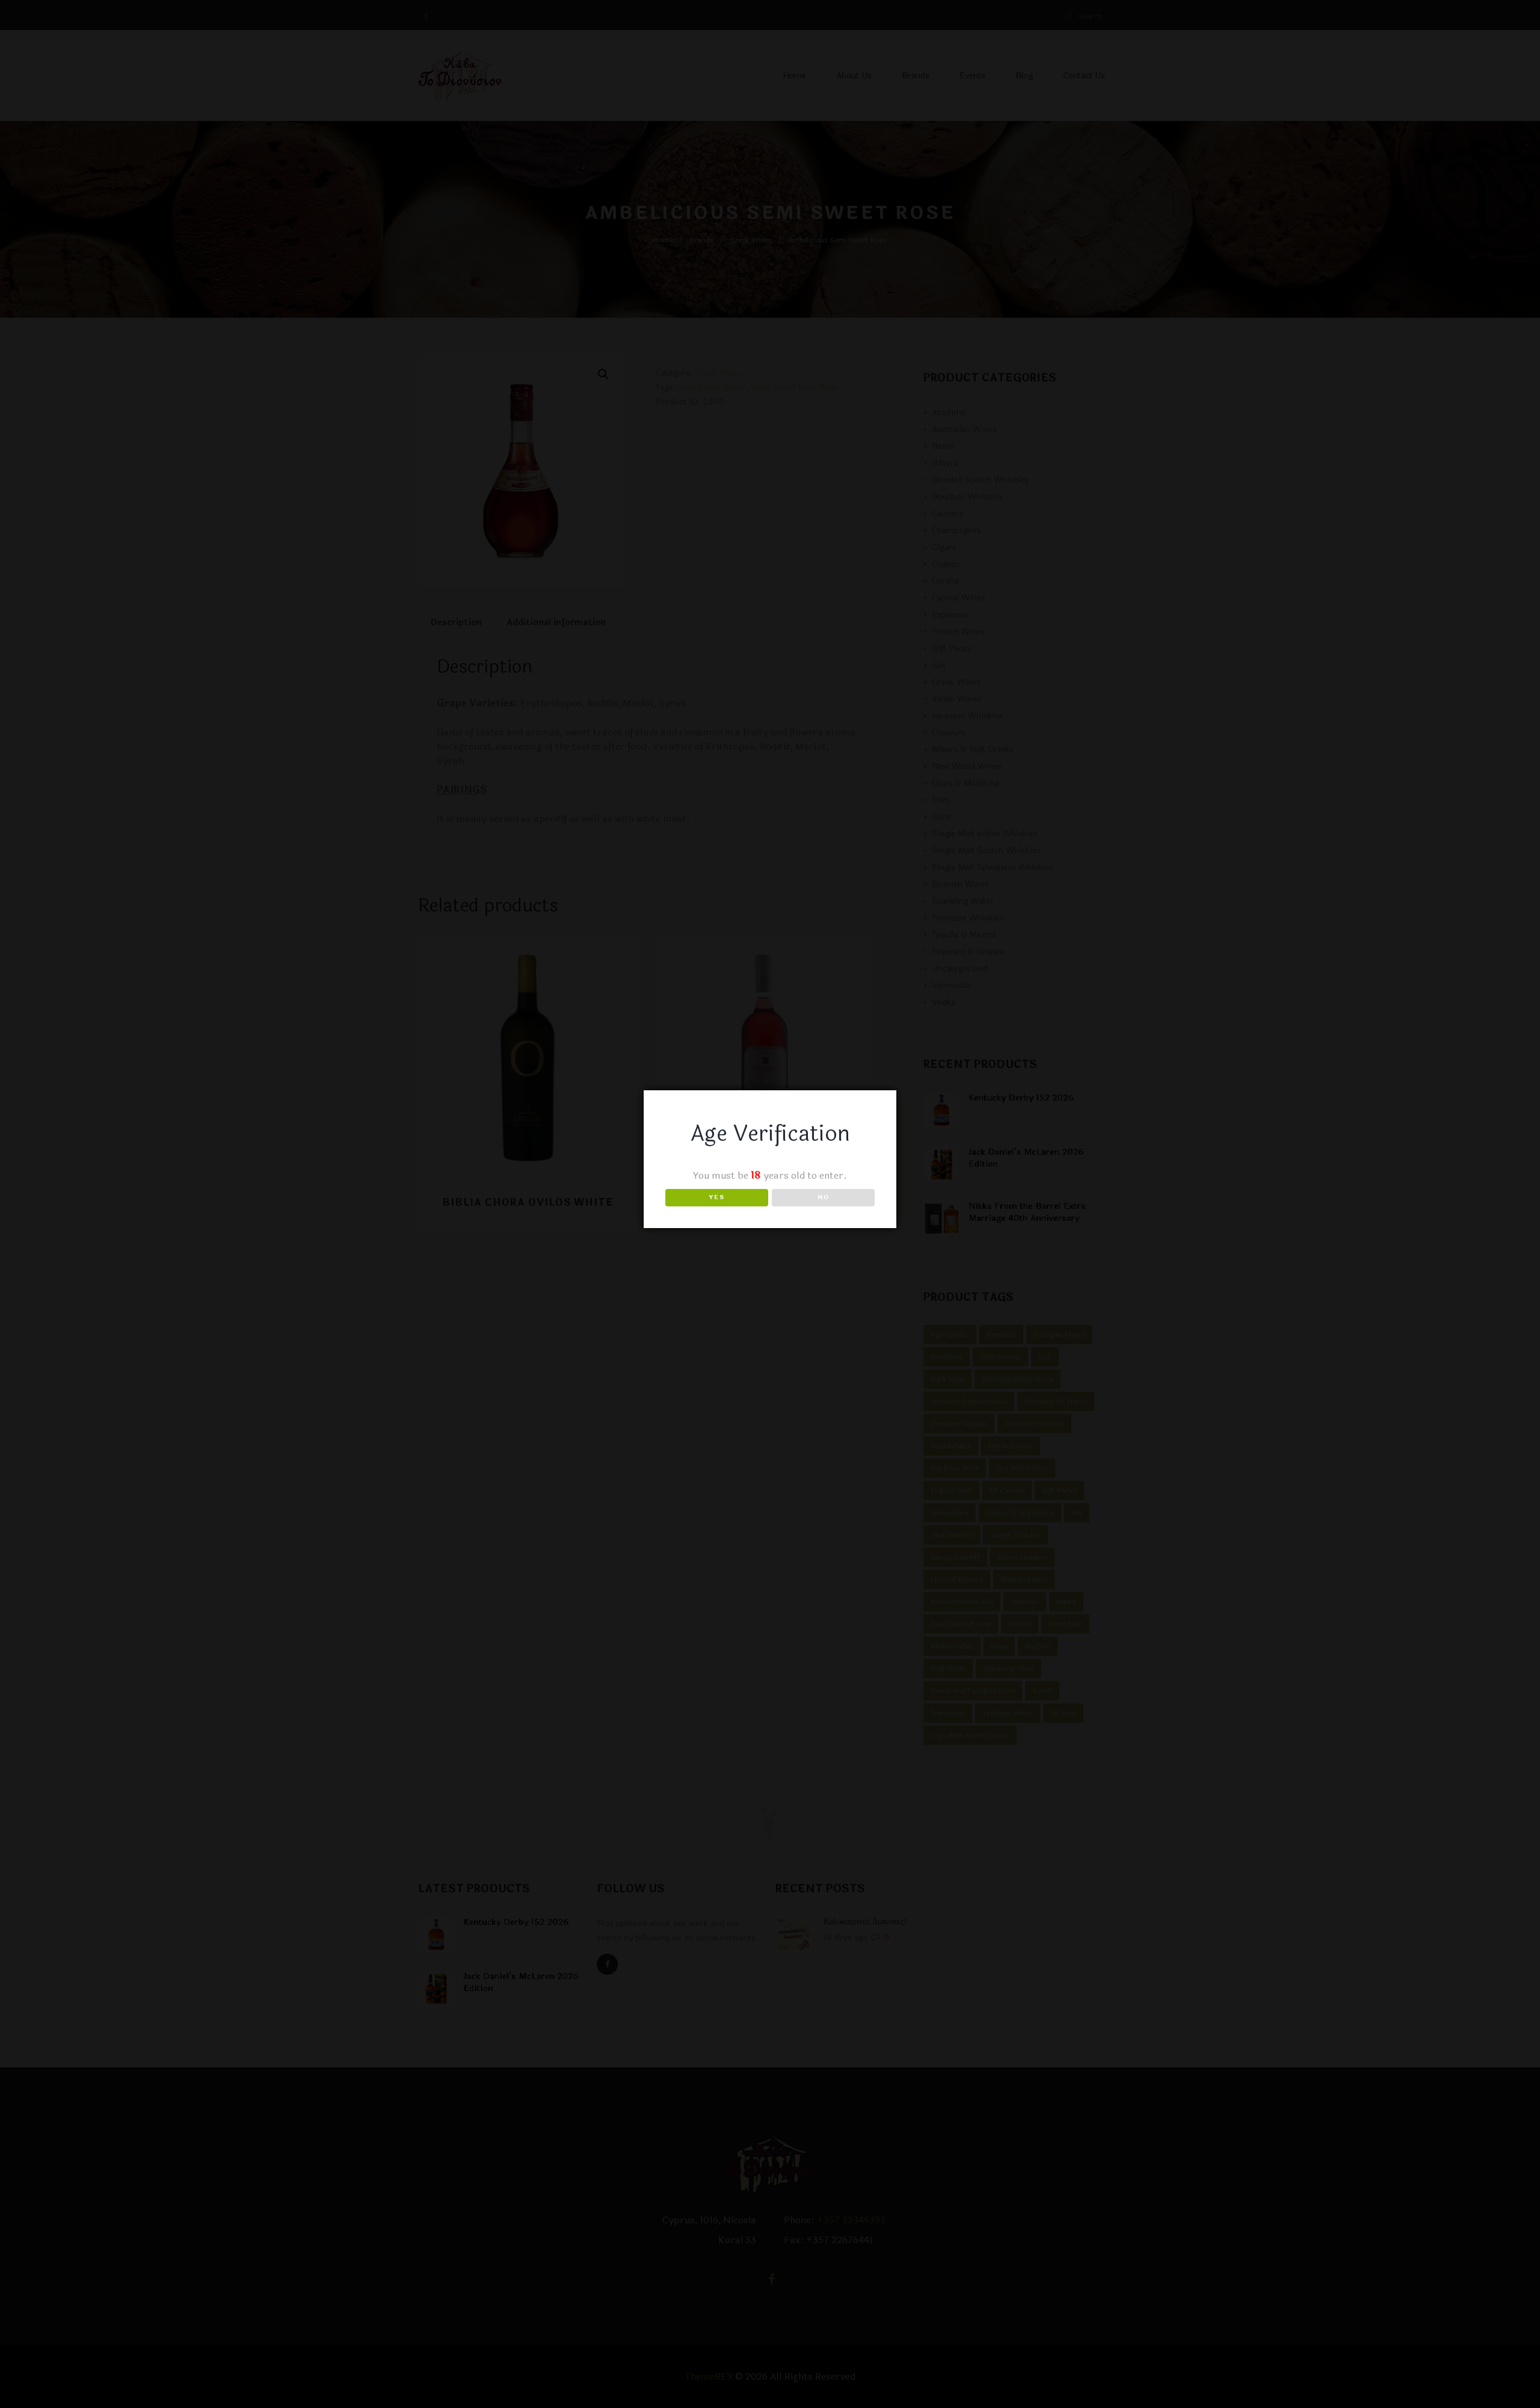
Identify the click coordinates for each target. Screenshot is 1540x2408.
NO (824, 1197)
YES (717, 1197)
